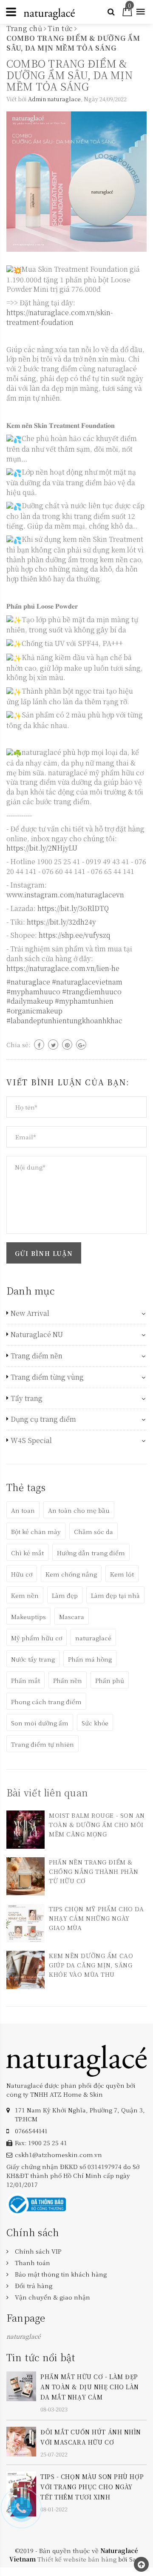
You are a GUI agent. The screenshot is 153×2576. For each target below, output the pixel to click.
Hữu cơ (22, 1574)
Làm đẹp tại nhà (115, 1595)
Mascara (72, 1617)
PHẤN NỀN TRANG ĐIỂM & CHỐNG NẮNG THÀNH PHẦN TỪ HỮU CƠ (94, 1871)
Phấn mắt (25, 1680)
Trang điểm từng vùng (47, 1377)
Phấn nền (68, 1680)
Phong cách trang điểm (46, 1702)
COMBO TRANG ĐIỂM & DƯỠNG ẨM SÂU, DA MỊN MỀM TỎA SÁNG (69, 75)
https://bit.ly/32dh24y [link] (61, 922)
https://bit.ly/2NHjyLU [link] (42, 848)
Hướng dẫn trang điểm (91, 1553)
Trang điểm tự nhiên (42, 1744)
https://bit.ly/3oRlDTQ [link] (73, 908)
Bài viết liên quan (47, 1792)
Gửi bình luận (44, 1253)
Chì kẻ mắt (27, 1553)
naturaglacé (93, 1638)
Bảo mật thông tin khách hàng (61, 2274)
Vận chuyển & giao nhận (52, 2297)
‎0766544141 (31, 2131)
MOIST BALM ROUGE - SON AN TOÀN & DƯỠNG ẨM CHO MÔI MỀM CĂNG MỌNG (97, 1825)
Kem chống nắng (71, 1574)
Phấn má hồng (90, 1659)
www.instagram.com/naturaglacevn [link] (65, 895)
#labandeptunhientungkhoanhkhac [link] (64, 1020)
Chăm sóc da (93, 1531)
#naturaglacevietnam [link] (87, 982)
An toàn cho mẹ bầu (79, 1510)
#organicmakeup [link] (34, 1011)
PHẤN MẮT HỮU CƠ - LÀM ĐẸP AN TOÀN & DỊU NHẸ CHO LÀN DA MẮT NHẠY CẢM (90, 2387)
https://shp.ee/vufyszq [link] (75, 935)
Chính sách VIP (38, 2251)
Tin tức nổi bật (41, 2357)
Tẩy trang (27, 1398)
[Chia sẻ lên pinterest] (67, 1045)
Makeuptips (28, 1617)
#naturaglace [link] (28, 982)
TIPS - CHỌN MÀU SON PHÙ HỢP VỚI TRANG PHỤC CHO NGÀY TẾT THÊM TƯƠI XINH (92, 2487)
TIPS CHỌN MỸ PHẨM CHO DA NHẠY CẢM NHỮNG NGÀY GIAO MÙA (96, 1918)
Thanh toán (33, 2263)
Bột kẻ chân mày (36, 1531)
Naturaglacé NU (37, 1335)
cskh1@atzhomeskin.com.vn (58, 2155)
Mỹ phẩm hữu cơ (37, 1638)
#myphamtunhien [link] (84, 1001)
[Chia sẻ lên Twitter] (53, 1045)
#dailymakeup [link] (30, 1001)
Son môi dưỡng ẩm (40, 1723)
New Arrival (30, 1313)
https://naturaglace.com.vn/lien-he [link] (63, 968)
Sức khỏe (95, 1723)
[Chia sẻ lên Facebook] (39, 1045)
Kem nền (25, 1595)
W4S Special (31, 1440)
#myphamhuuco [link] (33, 992)
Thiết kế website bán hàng (77, 2559)
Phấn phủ (110, 1680)
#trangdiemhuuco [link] (92, 992)
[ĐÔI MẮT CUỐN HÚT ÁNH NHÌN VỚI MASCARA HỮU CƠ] (21, 2440)
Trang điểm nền (37, 1356)
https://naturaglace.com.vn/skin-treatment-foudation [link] (59, 317)
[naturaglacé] (76, 2060)
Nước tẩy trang (33, 1659)
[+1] (81, 1045)
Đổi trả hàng (34, 2286)
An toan (23, 1510)
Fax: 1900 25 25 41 (41, 2143)
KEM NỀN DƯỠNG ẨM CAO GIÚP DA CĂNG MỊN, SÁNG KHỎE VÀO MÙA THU (91, 1965)
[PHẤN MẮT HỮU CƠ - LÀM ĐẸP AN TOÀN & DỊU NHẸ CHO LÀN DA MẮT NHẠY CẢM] (21, 2385)
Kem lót (122, 1574)
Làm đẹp (65, 1595)
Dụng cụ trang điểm (43, 1419)
